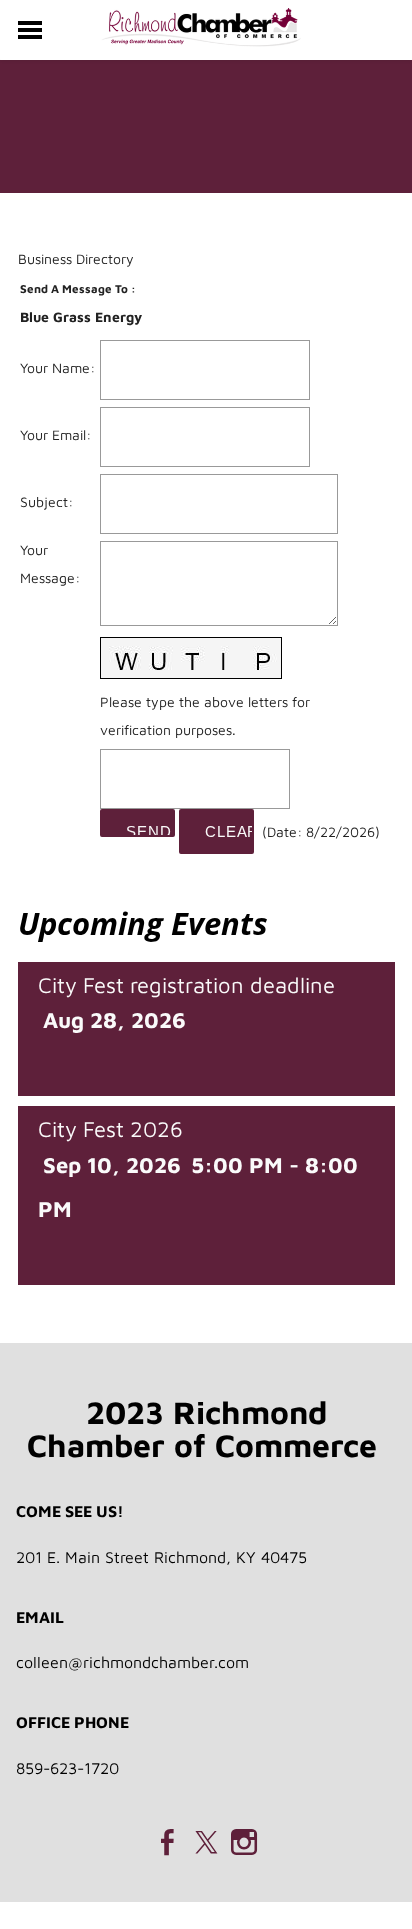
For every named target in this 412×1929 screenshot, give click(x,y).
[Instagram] (244, 1842)
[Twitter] (206, 1842)
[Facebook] (168, 1842)
